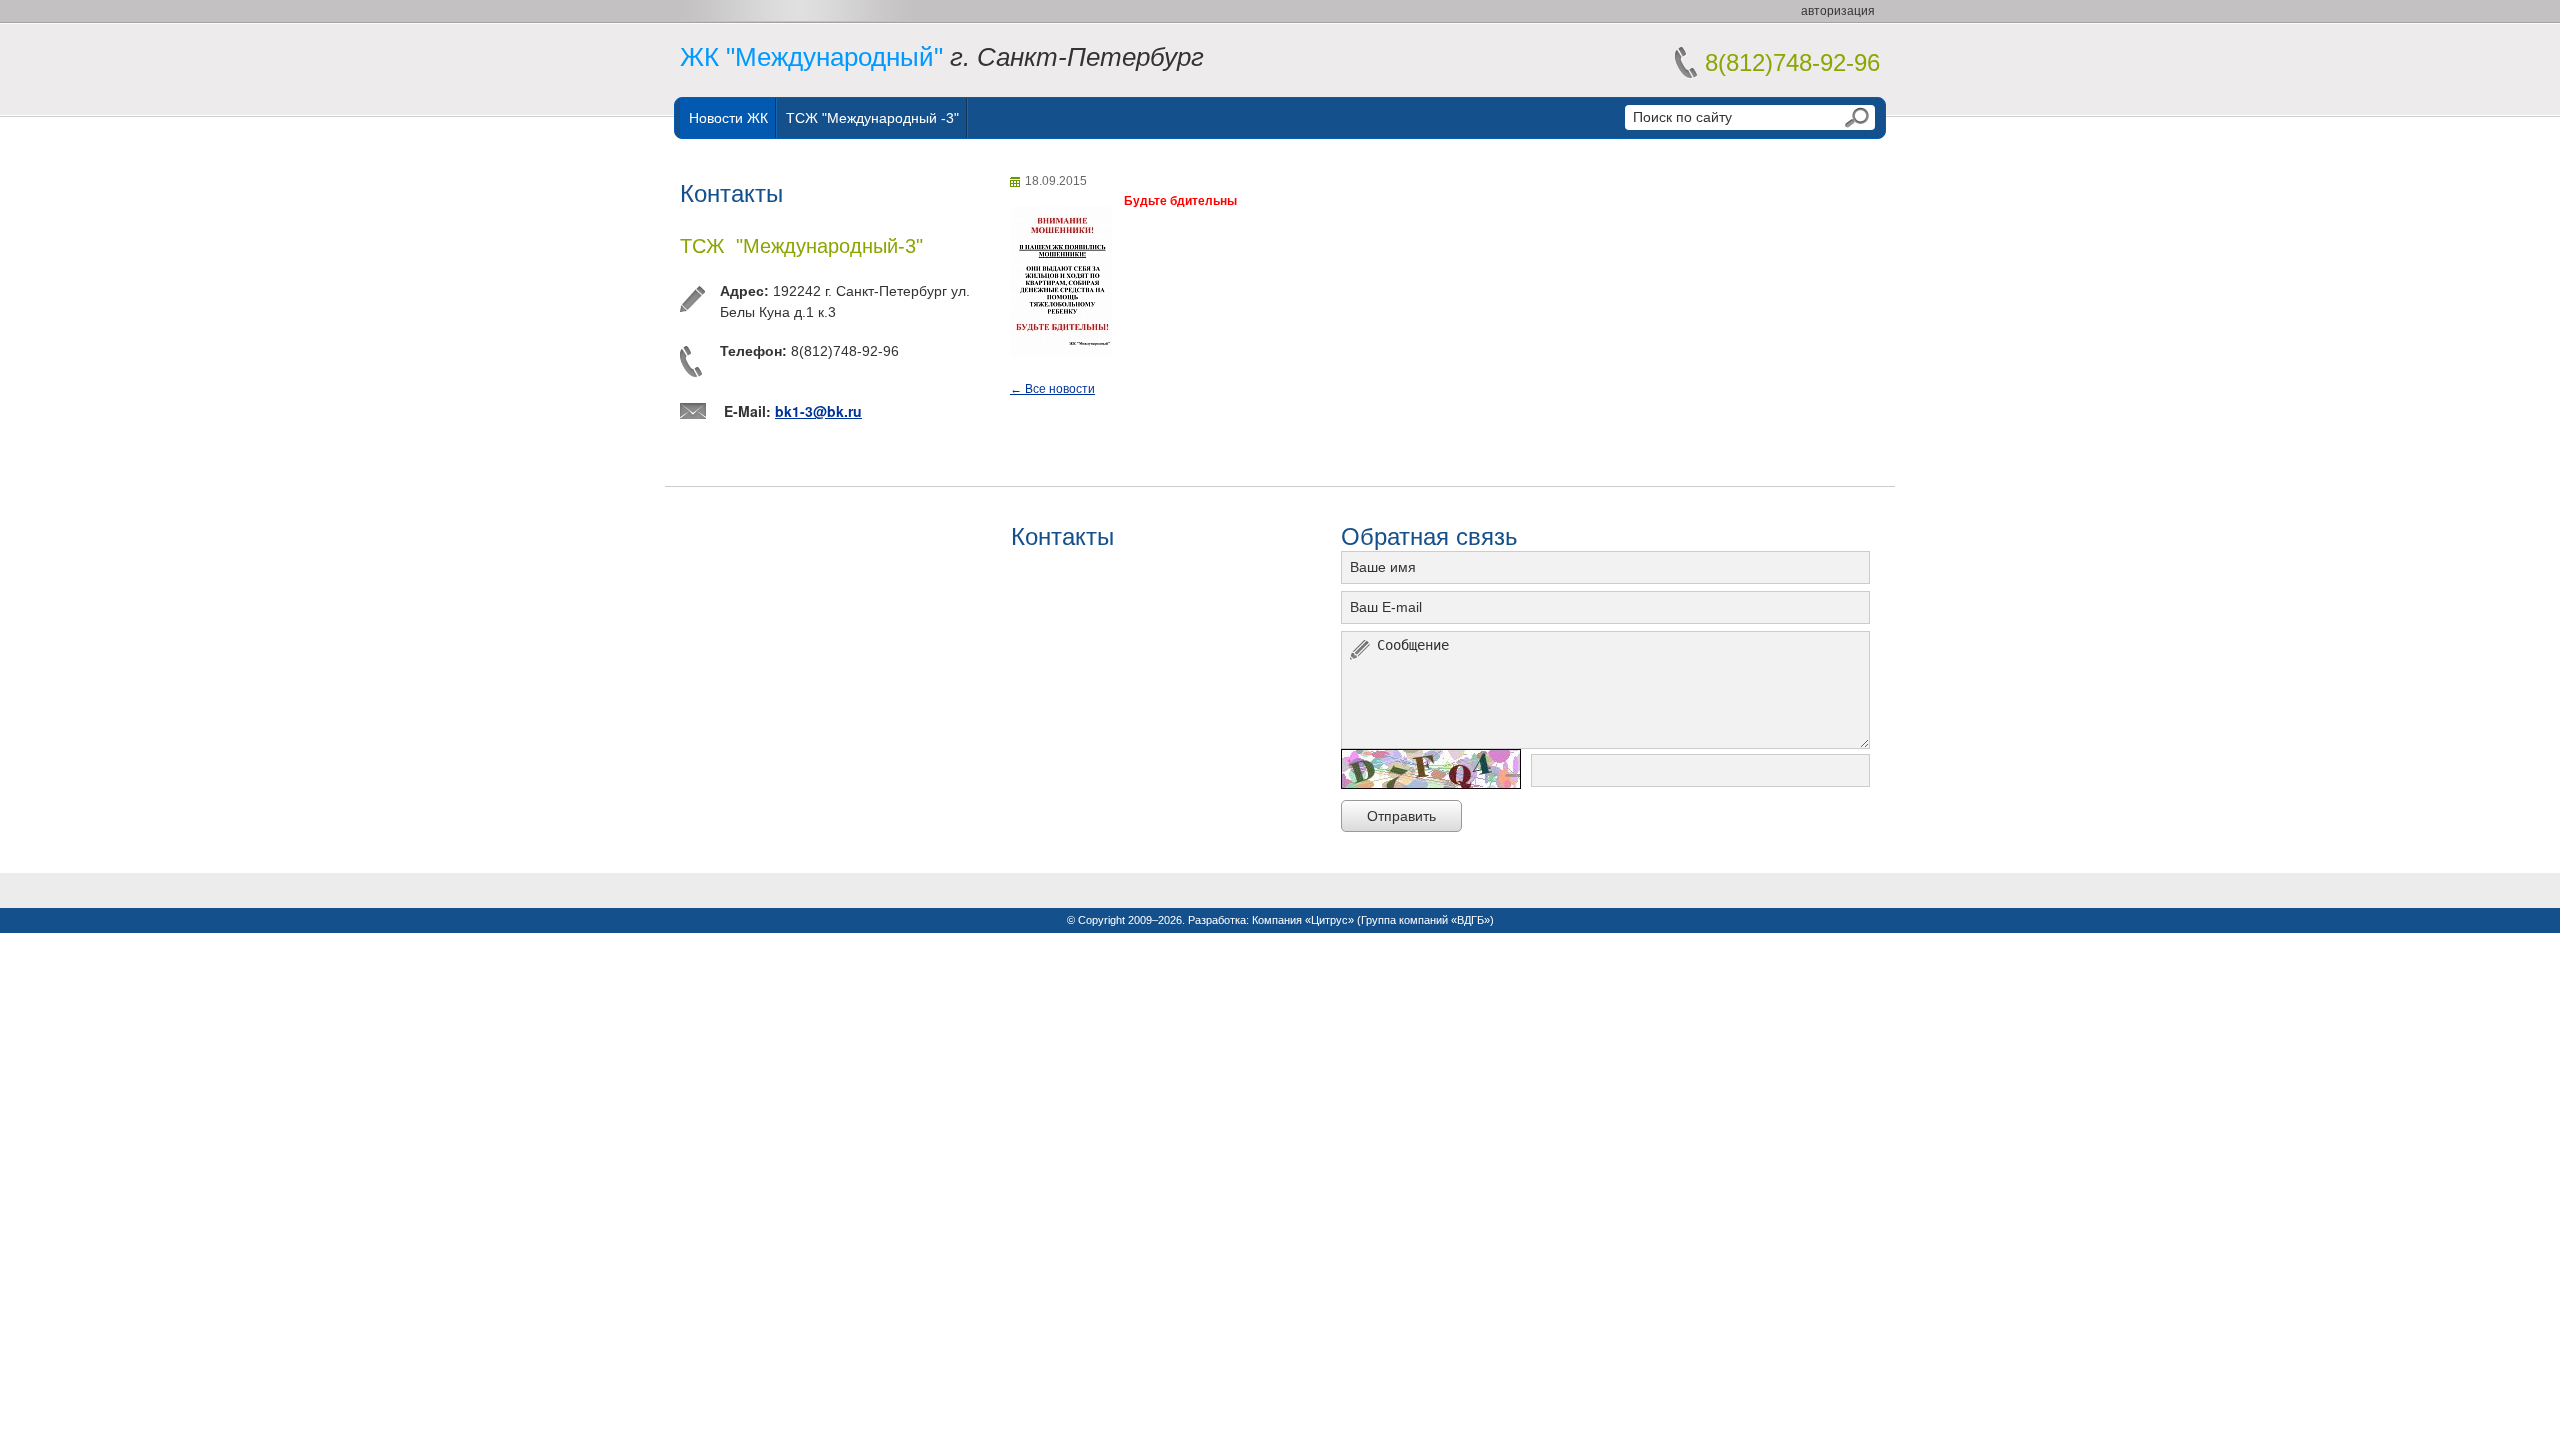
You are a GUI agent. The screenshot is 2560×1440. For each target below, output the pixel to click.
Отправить (1401, 816)
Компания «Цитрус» (1303, 920)
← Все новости (1052, 389)
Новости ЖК (728, 118)
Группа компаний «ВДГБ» (1425, 920)
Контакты (731, 193)
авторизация (1838, 11)
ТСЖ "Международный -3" (872, 118)
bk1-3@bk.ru (818, 411)
